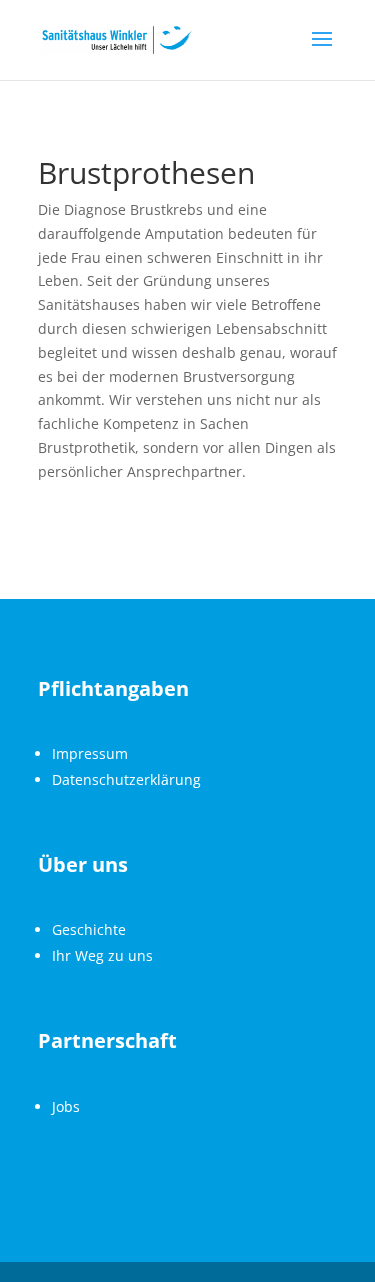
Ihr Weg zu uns (102, 955)
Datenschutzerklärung (126, 779)
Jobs (66, 1106)
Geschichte (89, 929)
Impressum (90, 753)
